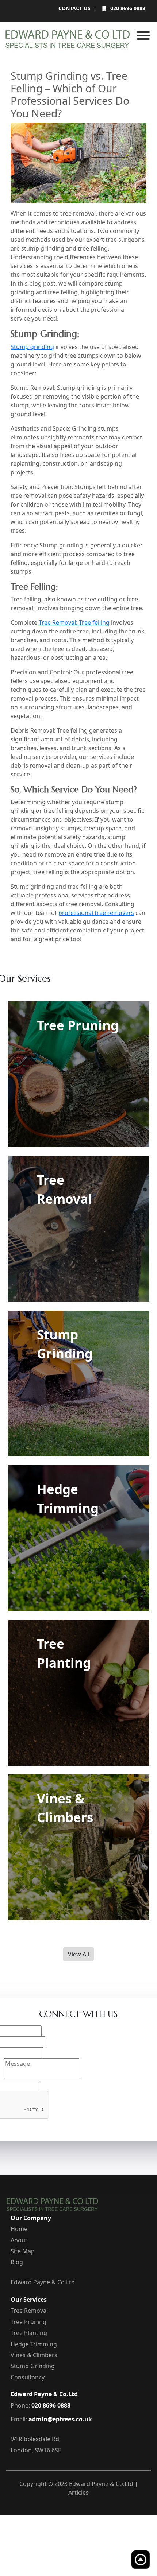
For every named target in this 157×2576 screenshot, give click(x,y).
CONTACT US (74, 8)
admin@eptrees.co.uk (60, 2419)
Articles (78, 2492)
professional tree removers (96, 913)
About (19, 2240)
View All (78, 1954)
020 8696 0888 (127, 8)
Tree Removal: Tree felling (74, 622)
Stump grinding (32, 347)
